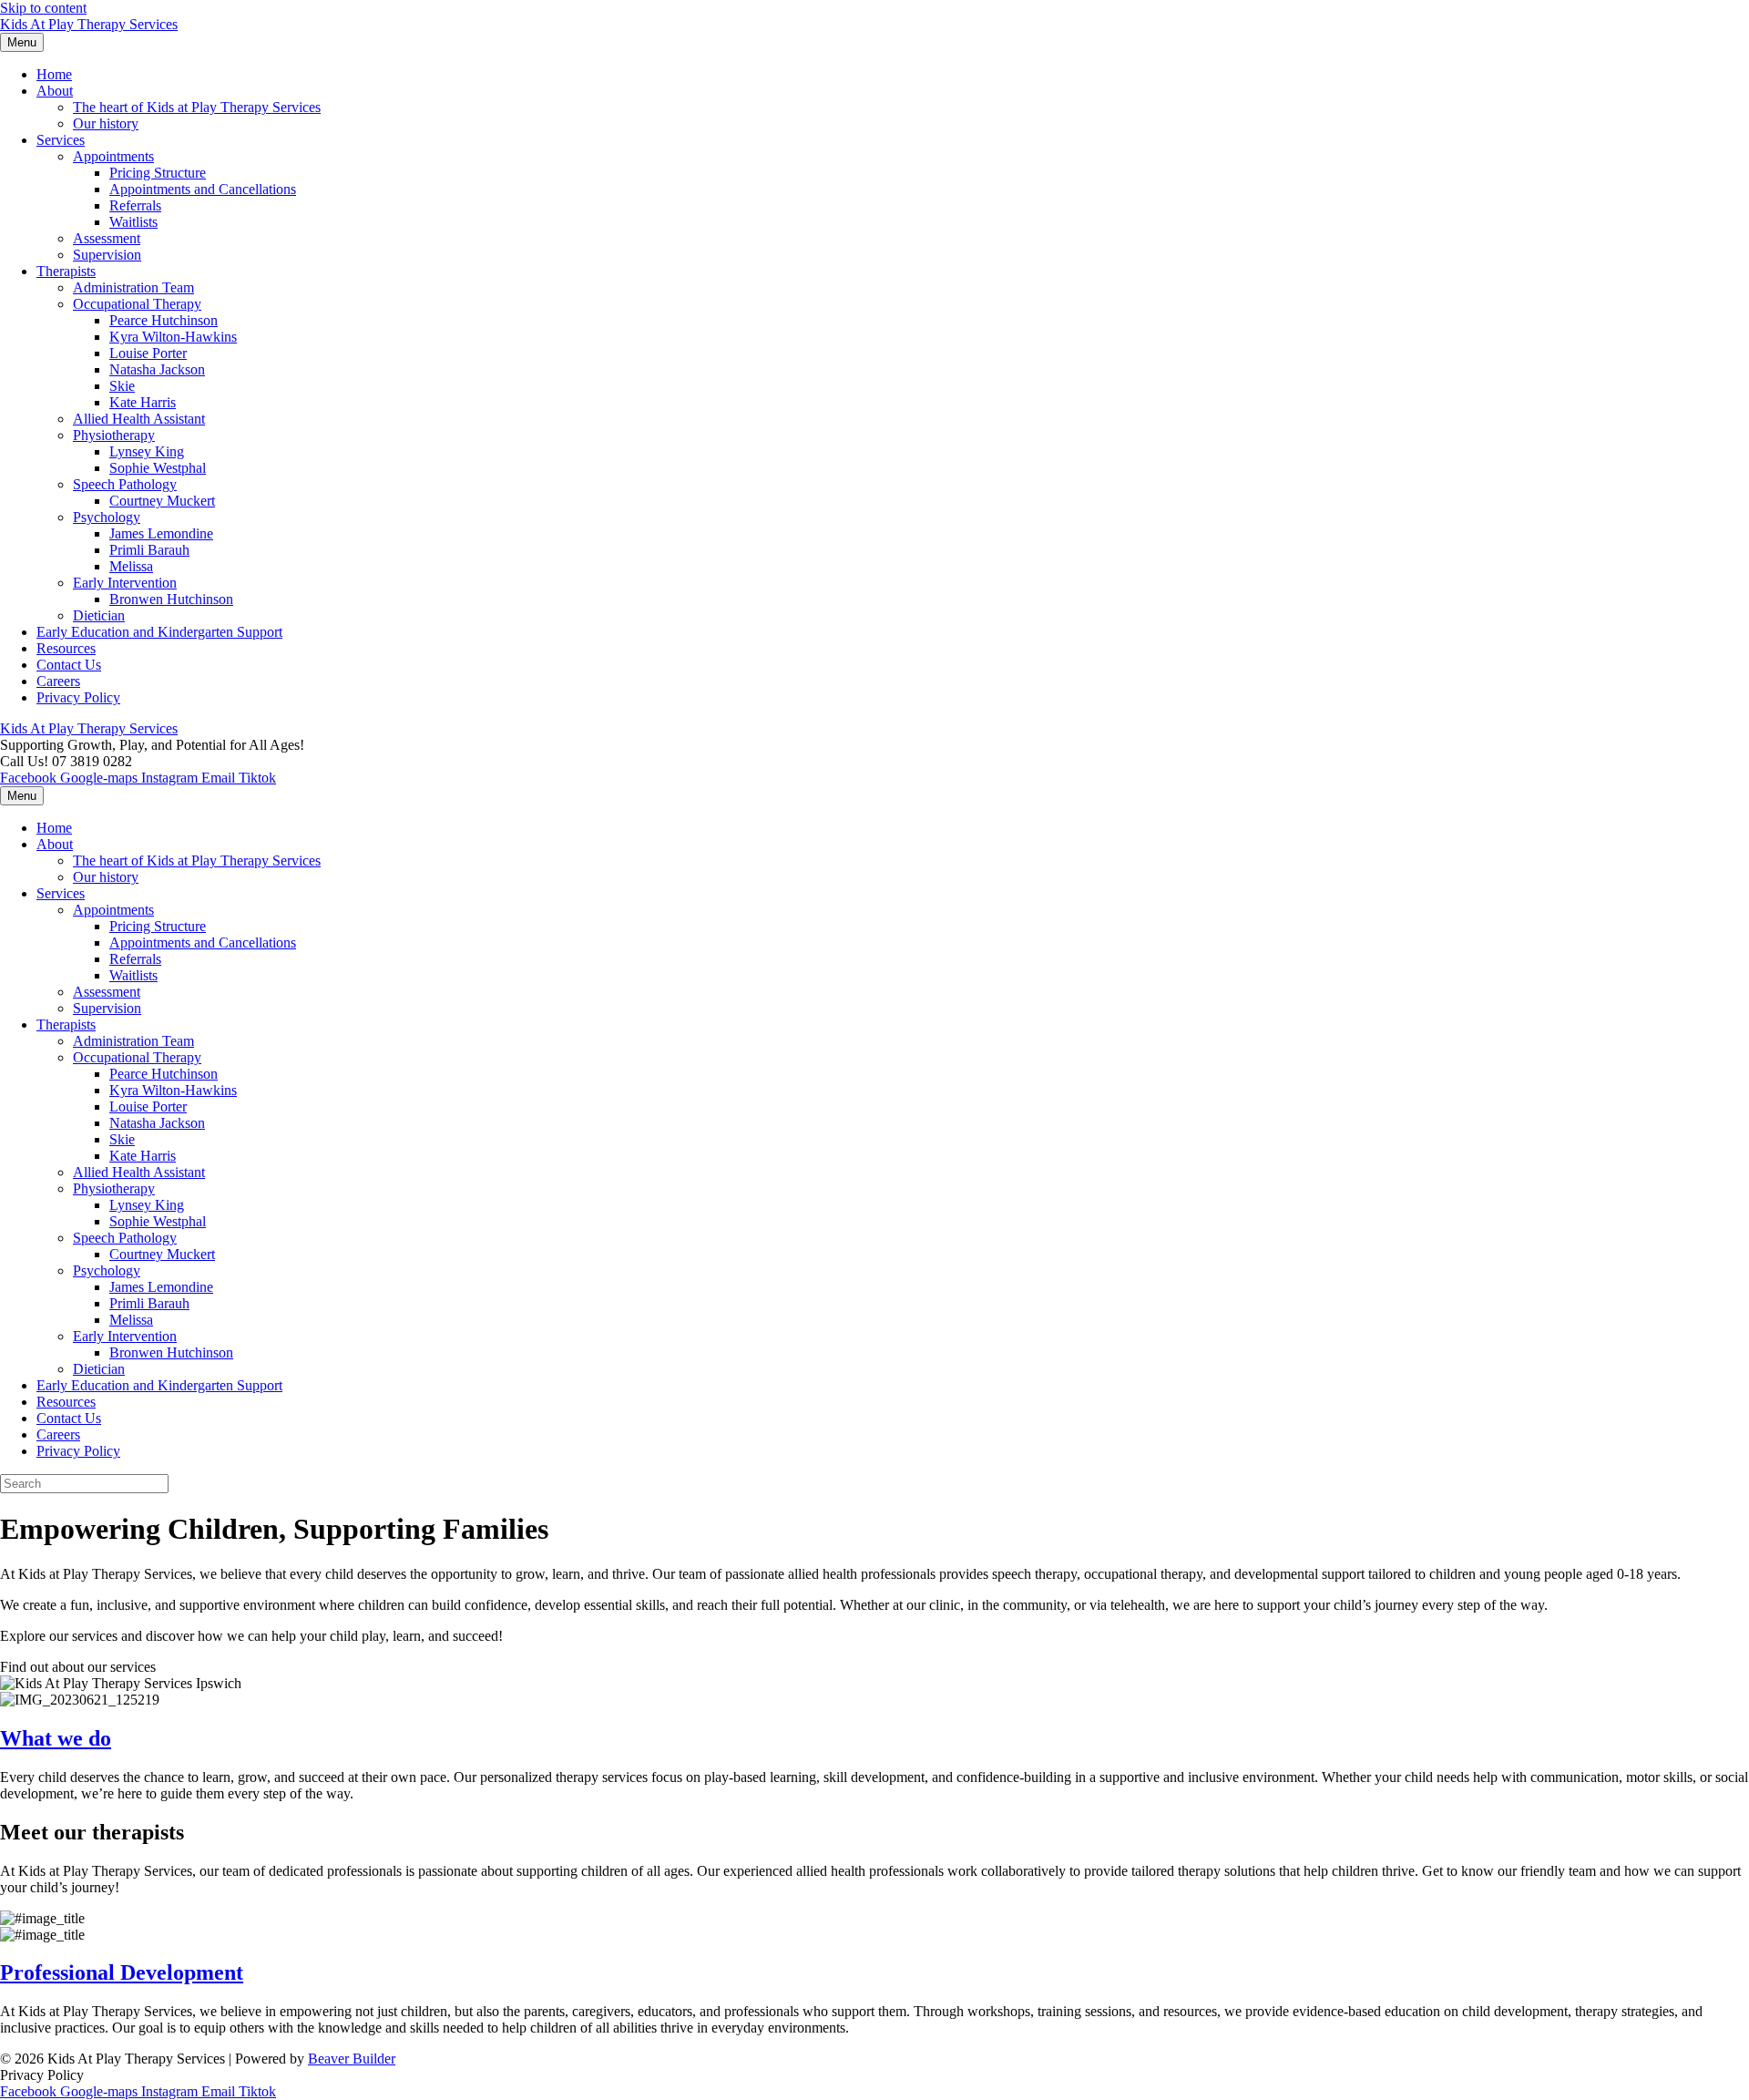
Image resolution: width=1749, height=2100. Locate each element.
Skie (122, 386)
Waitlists (133, 222)
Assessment (107, 238)
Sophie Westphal (158, 468)
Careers (58, 681)
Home (54, 74)
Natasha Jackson (157, 369)
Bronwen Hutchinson (171, 599)
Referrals (135, 205)
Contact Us (69, 665)
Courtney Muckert (162, 501)
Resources (66, 648)
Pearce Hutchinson (164, 320)
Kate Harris (143, 402)
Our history (106, 123)
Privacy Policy (78, 697)
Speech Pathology (125, 484)
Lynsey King (147, 451)
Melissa (131, 566)
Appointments (113, 156)
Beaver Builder (352, 2059)
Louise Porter (148, 353)
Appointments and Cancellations (203, 189)
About (55, 91)
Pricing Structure (158, 173)
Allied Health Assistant (139, 419)
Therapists (66, 271)
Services (61, 140)
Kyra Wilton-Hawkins (173, 337)
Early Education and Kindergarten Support (159, 632)
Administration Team (133, 287)
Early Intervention (125, 583)
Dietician (99, 615)
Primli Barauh (149, 550)
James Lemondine (161, 533)
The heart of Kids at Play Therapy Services (197, 107)
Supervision (107, 255)
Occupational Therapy (137, 304)
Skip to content (43, 8)
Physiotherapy (114, 435)
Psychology (107, 517)
